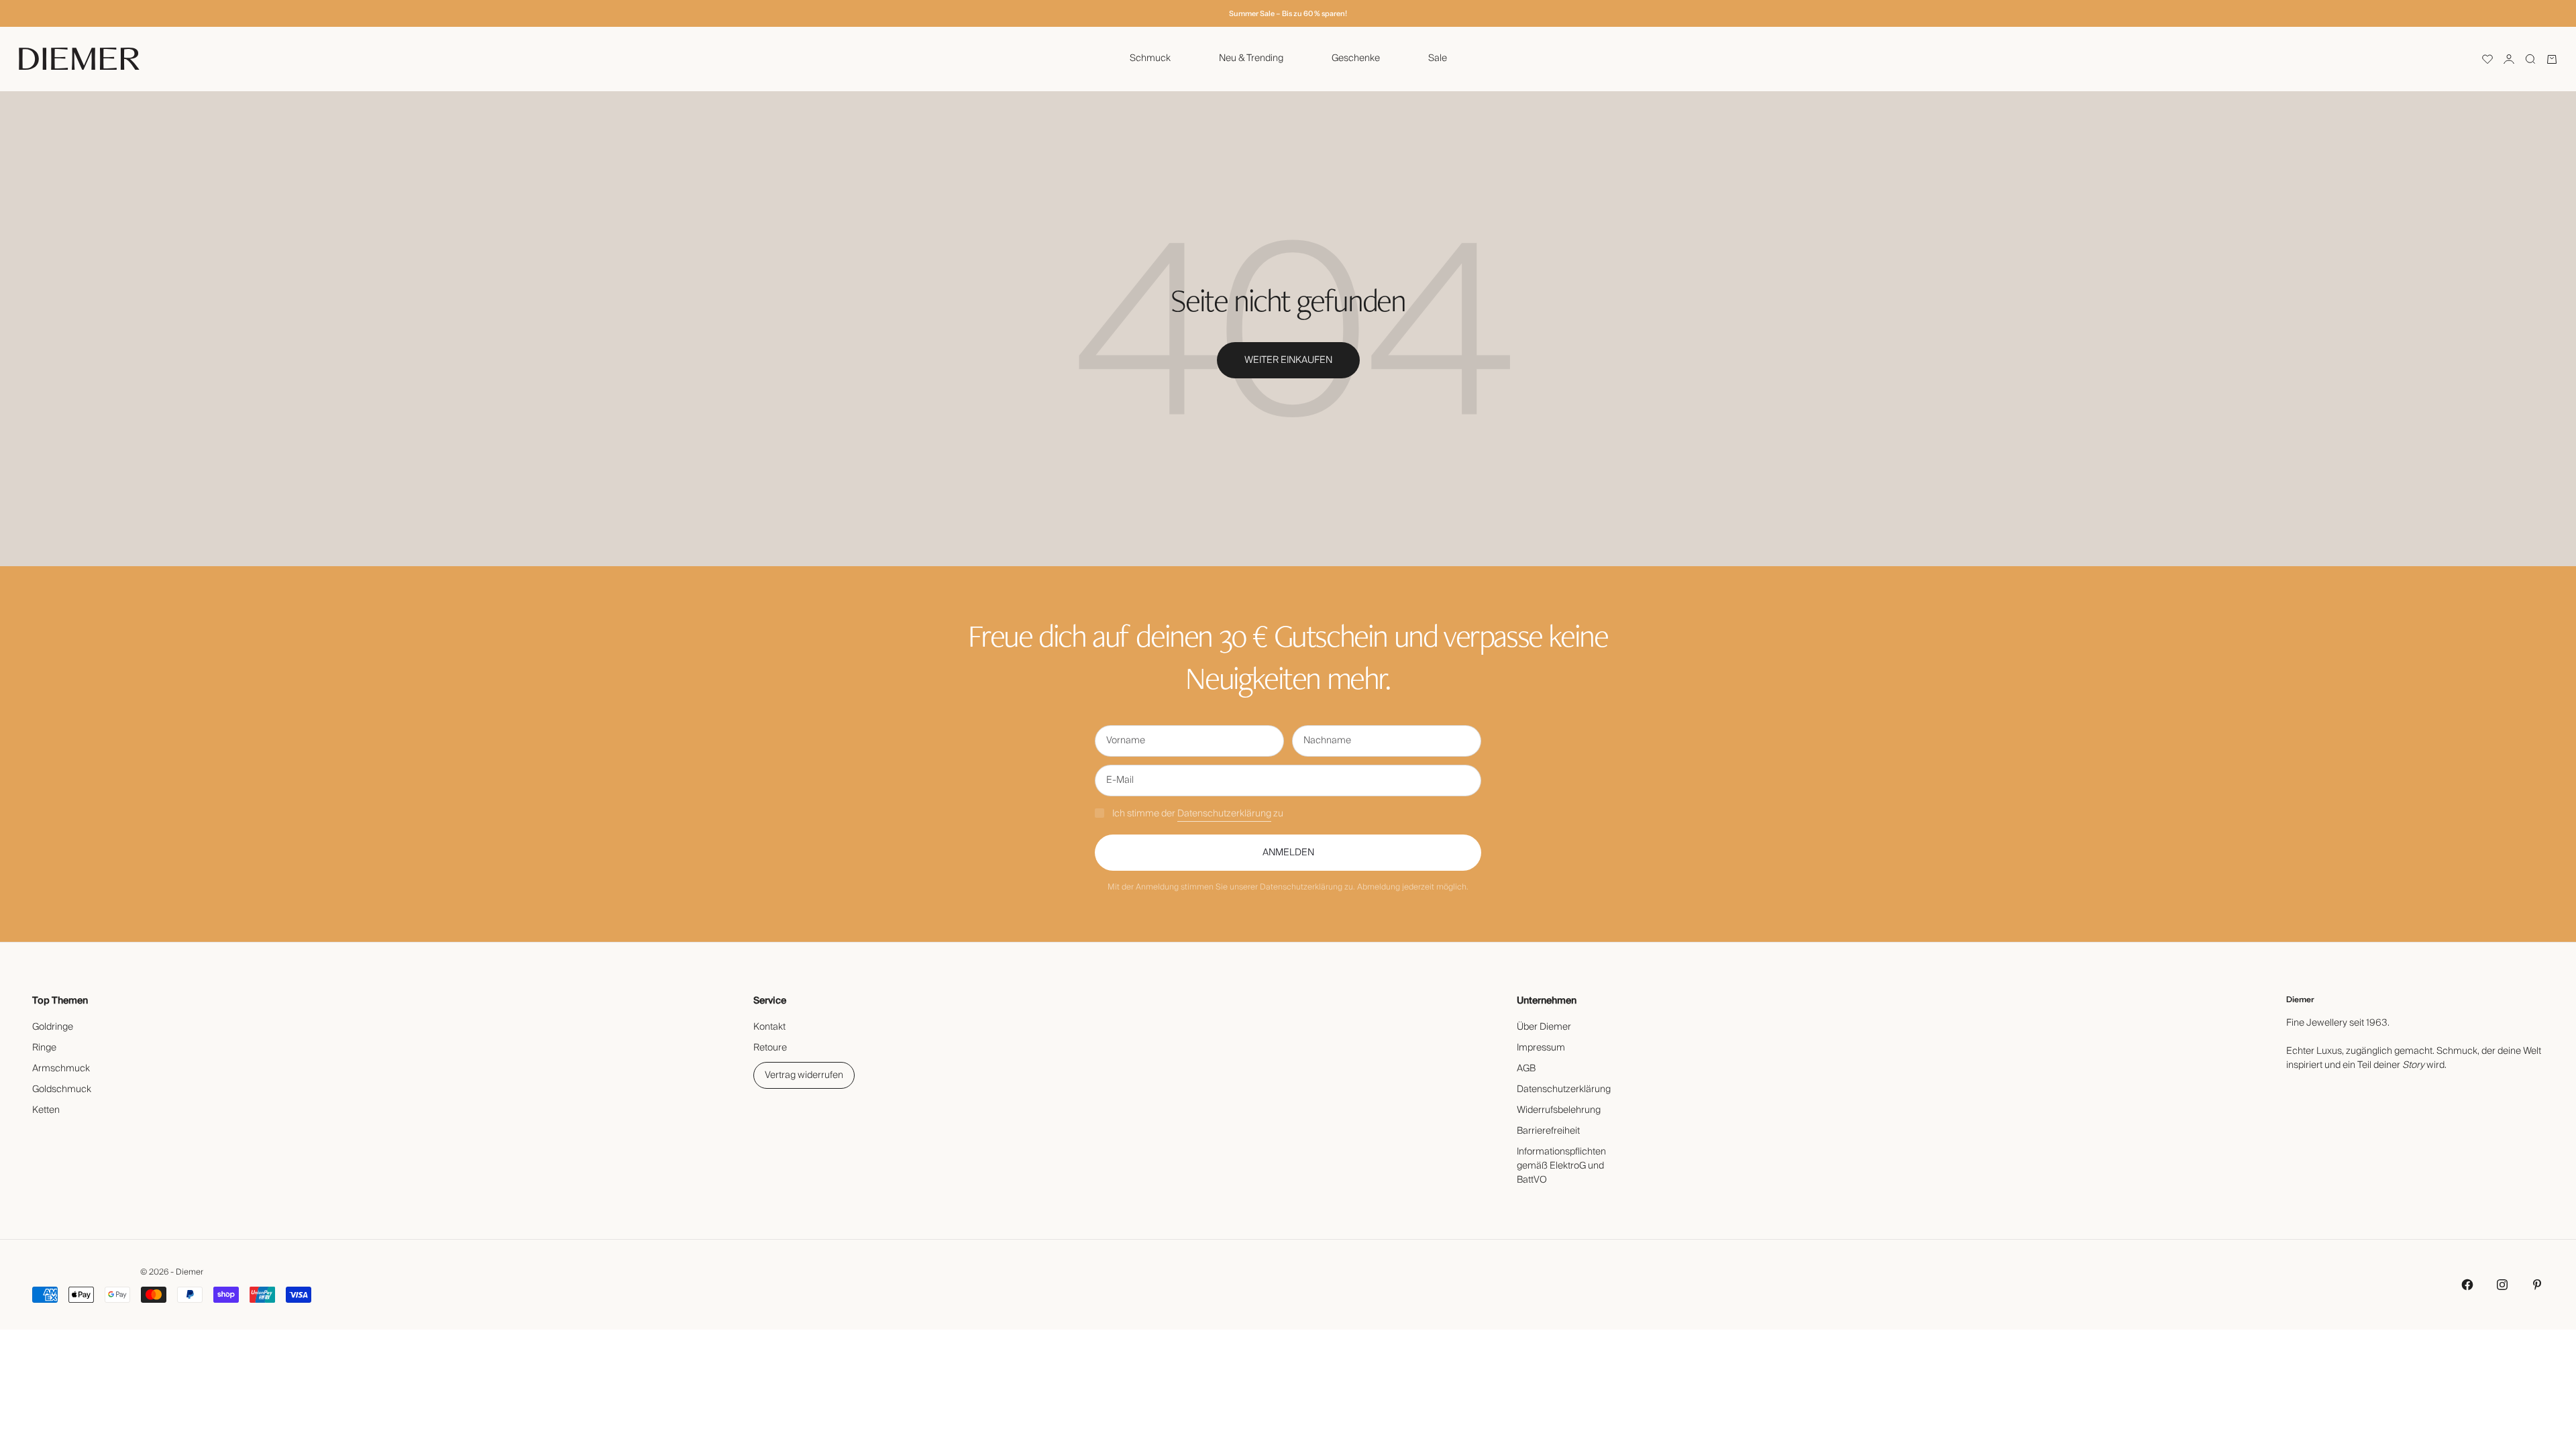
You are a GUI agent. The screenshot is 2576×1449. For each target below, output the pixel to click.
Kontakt (769, 1027)
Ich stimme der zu (1198, 814)
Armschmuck (61, 1069)
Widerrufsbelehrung (1559, 1110)
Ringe (44, 1048)
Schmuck (1150, 58)
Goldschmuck (62, 1089)
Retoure (770, 1048)
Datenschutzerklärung (1224, 814)
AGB (1526, 1069)
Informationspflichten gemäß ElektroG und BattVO (1561, 1166)
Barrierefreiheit (1548, 1131)
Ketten (46, 1110)
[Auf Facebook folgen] (2467, 1285)
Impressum (1541, 1048)
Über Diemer (1544, 1027)
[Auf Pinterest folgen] (2537, 1285)
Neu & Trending (1251, 58)
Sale (1438, 58)
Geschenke (1356, 58)
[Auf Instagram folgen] (2502, 1285)
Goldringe (53, 1027)
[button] (2487, 59)
